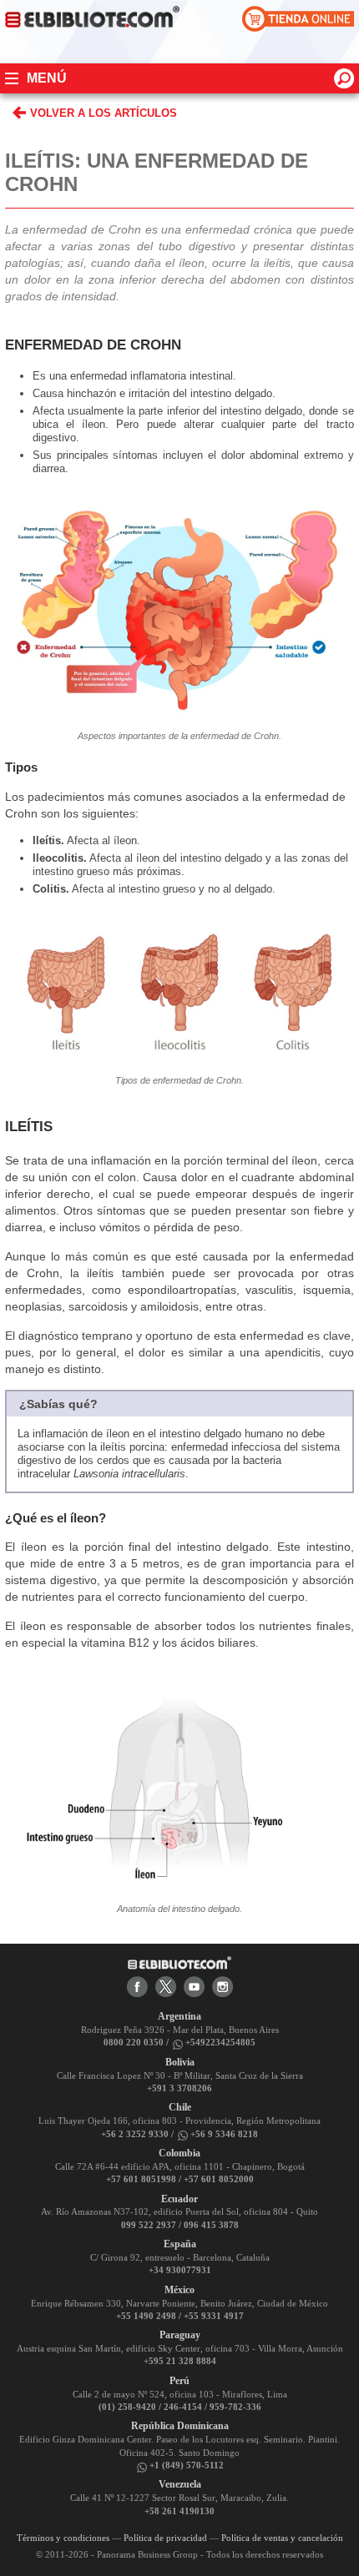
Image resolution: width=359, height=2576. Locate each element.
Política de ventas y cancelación (282, 2538)
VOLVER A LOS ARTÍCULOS (104, 113)
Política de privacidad (165, 2538)
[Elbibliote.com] (179, 1962)
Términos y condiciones (63, 2538)
